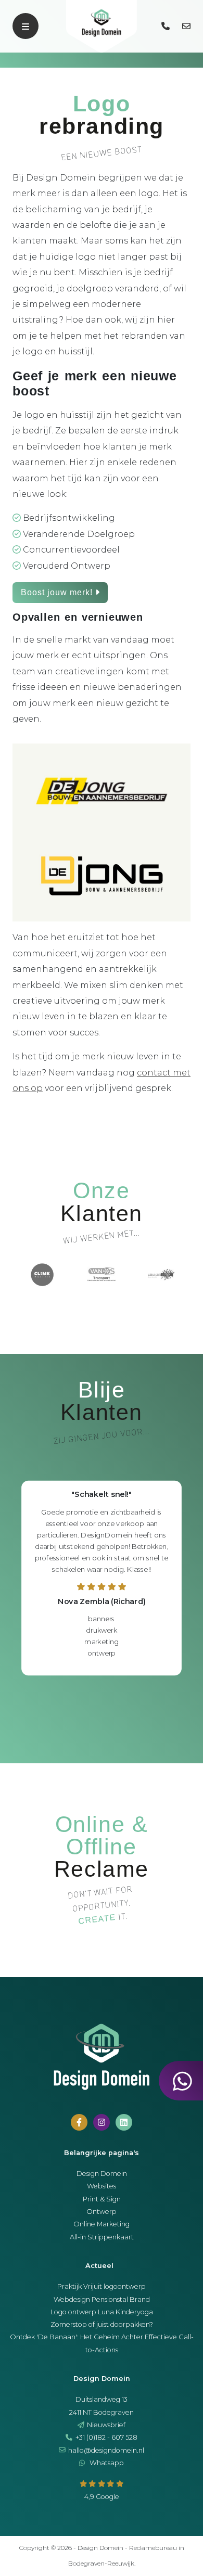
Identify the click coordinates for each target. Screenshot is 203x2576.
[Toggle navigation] (26, 26)
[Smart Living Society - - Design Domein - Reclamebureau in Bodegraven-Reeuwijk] (161, 1273)
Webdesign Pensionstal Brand (102, 2299)
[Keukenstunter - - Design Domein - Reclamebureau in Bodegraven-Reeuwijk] (102, 1273)
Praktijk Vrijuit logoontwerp (102, 2286)
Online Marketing (102, 2224)
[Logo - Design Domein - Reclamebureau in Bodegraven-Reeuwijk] (102, 27)
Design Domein (102, 2174)
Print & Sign (102, 2199)
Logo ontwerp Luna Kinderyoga (102, 2312)
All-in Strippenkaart (102, 2237)
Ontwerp (102, 2212)
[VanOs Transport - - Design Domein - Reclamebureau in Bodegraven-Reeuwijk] (43, 1273)
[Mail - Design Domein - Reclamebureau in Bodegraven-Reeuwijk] (187, 26)
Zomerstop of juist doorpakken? (102, 2324)
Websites (102, 2186)
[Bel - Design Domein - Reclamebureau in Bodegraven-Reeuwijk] (167, 26)
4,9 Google (102, 2497)
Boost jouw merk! (58, 592)
